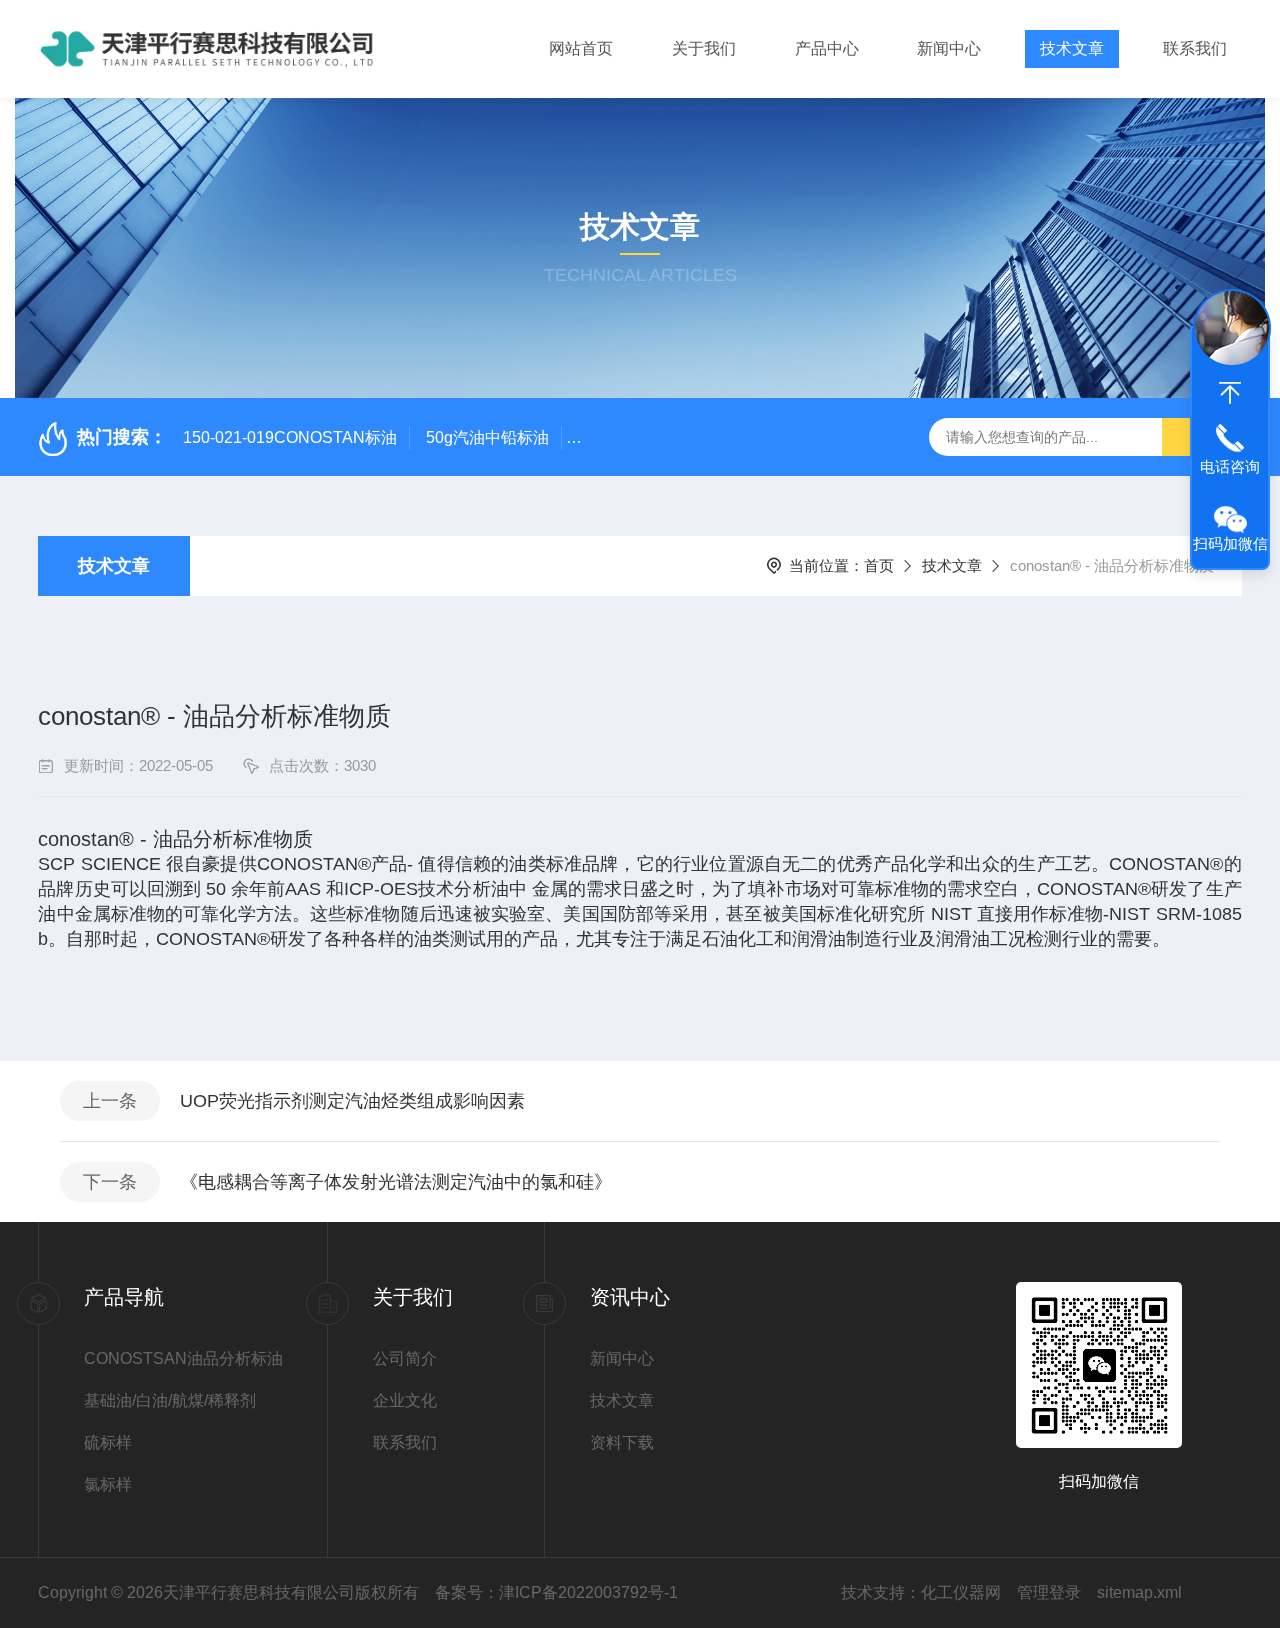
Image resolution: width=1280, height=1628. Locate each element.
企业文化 (405, 1400)
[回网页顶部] (1230, 393)
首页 (879, 565)
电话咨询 (1230, 466)
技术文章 (1072, 48)
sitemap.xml (1139, 1592)
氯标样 (108, 1484)
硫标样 (108, 1442)
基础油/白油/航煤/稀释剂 (170, 1400)
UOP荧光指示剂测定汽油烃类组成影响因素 (352, 1101)
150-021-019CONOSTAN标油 (290, 437)
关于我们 (704, 48)
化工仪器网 (961, 1592)
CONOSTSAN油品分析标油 (183, 1358)
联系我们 (1195, 48)
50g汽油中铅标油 (487, 437)
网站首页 (581, 48)
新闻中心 (949, 48)
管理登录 (1049, 1592)
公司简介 (405, 1358)
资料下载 (622, 1442)
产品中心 (827, 48)
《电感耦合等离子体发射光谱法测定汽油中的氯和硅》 (396, 1182)
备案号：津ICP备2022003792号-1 (556, 1592)
